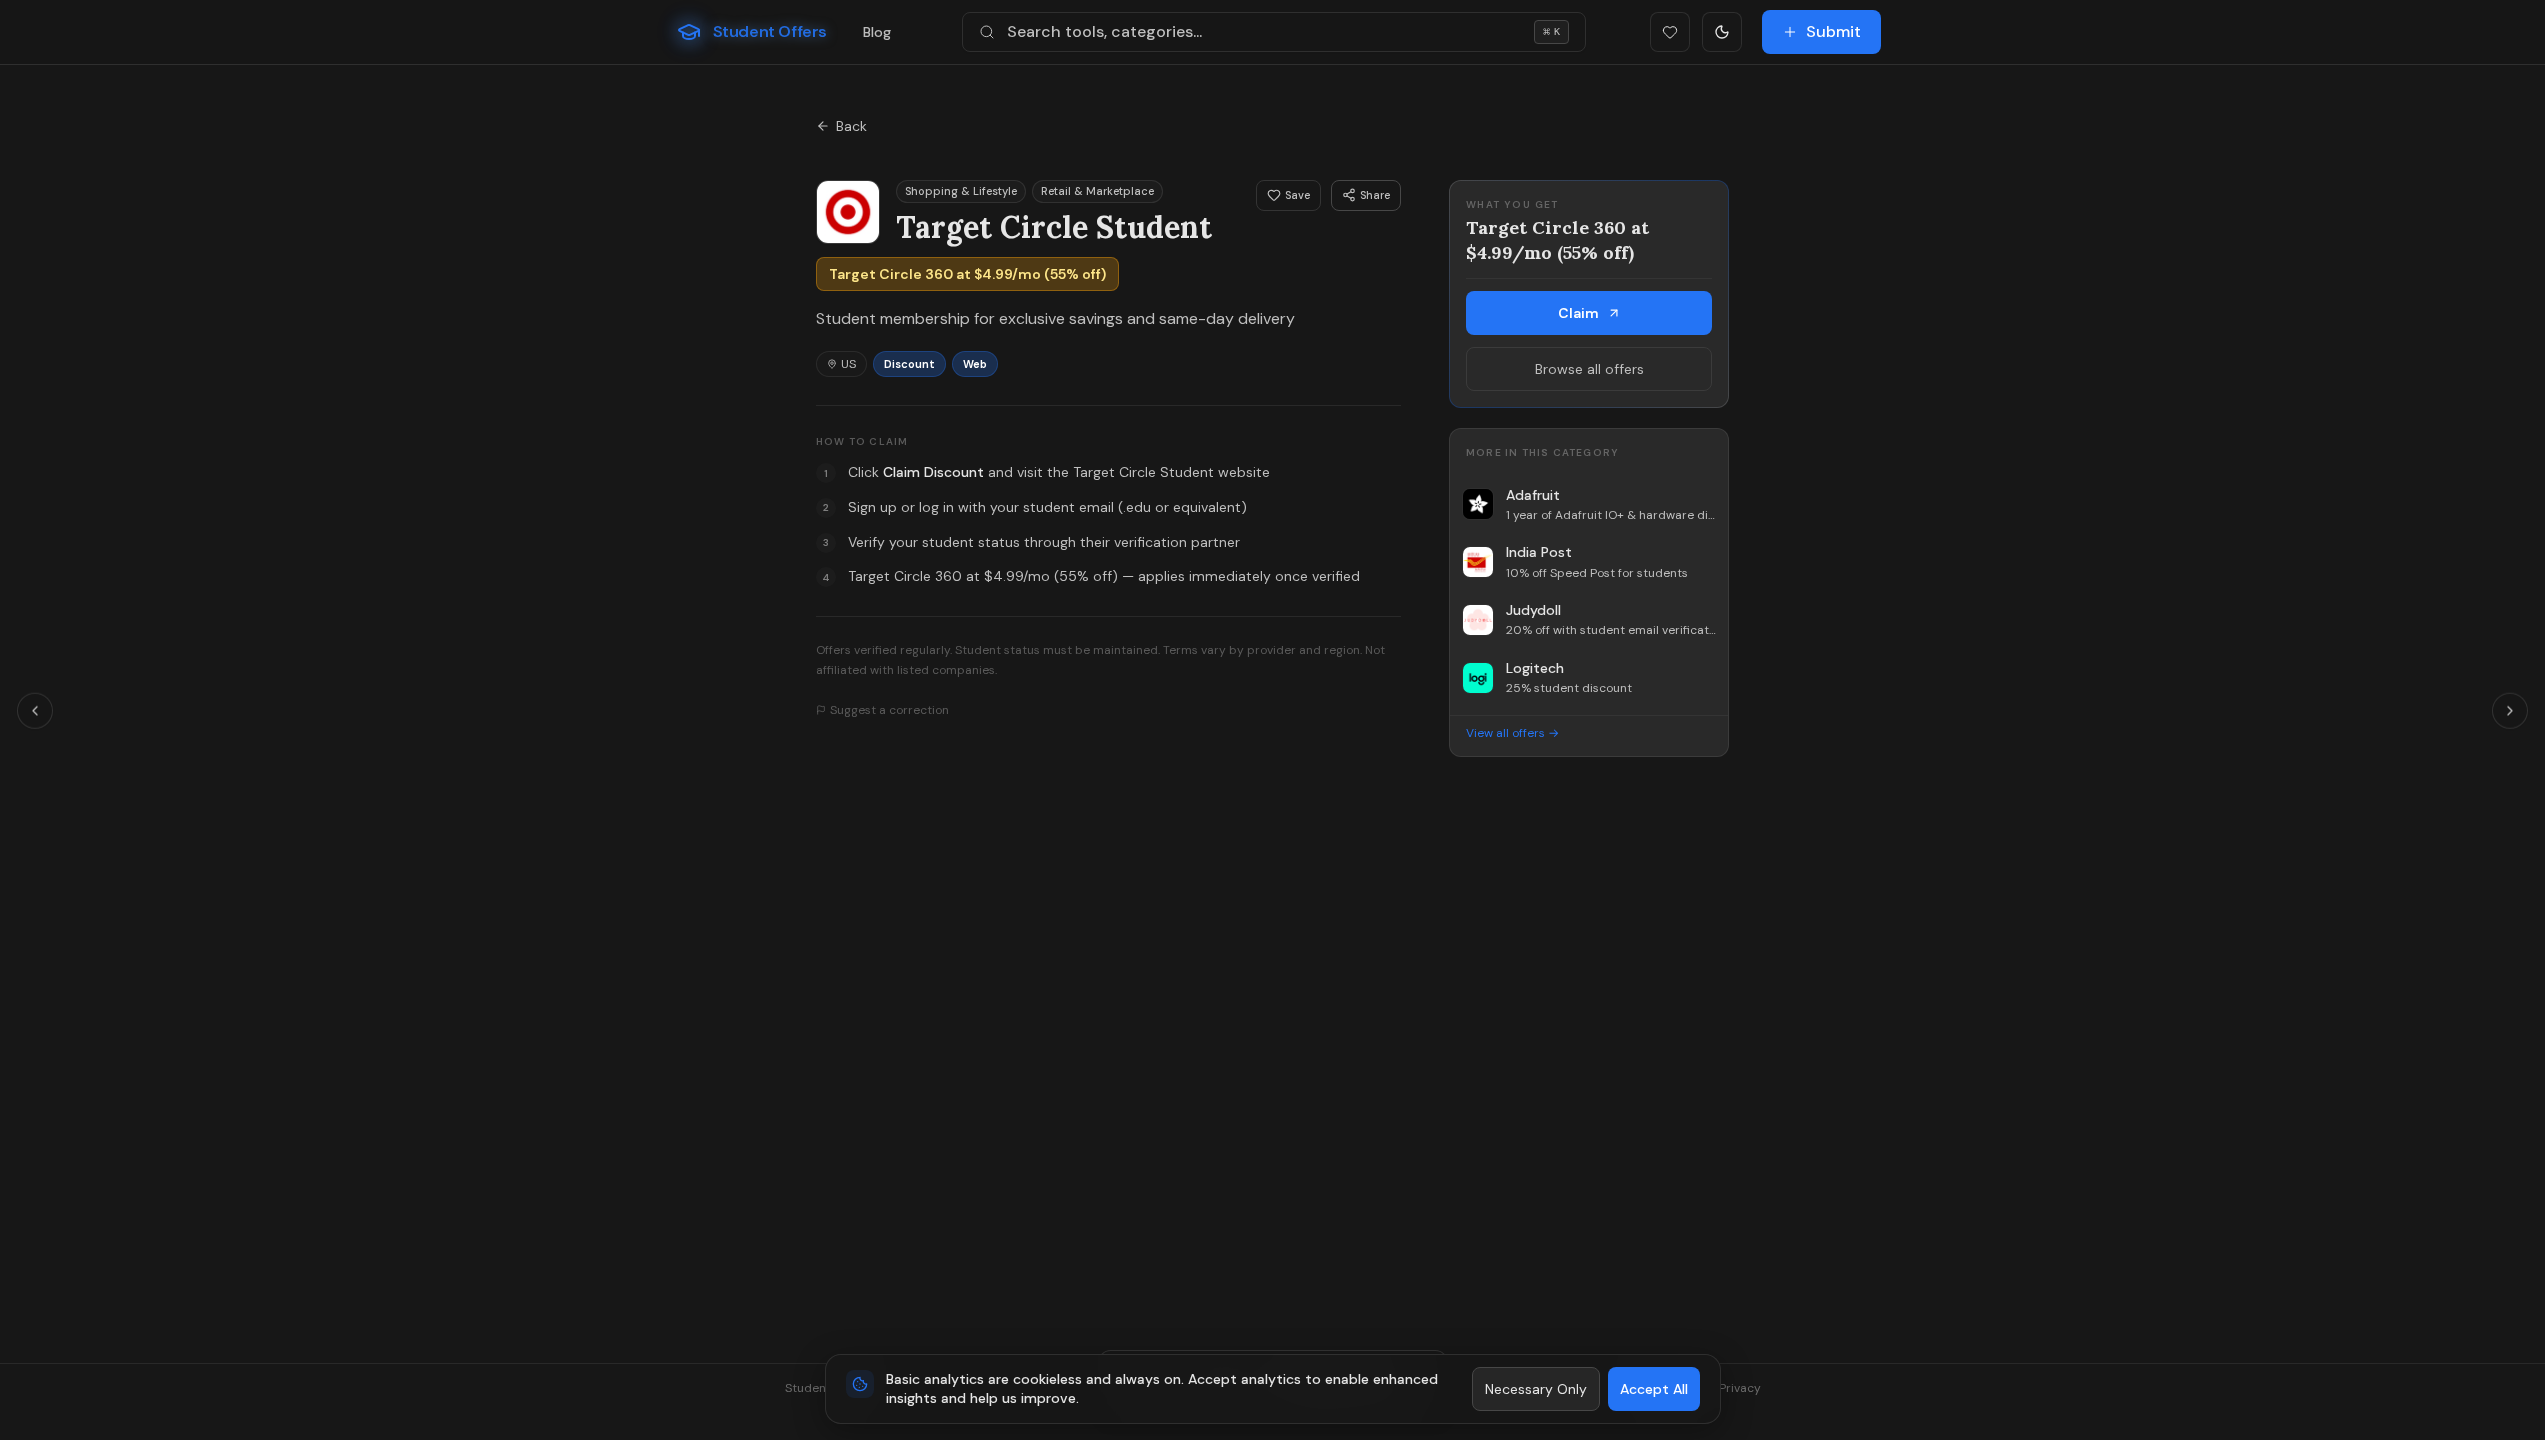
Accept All (1654, 1389)
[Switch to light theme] (1722, 32)
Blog (877, 32)
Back (851, 126)
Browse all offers (1589, 369)
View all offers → (1512, 733)
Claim (1578, 313)
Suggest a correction (889, 710)
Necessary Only (1536, 1389)
